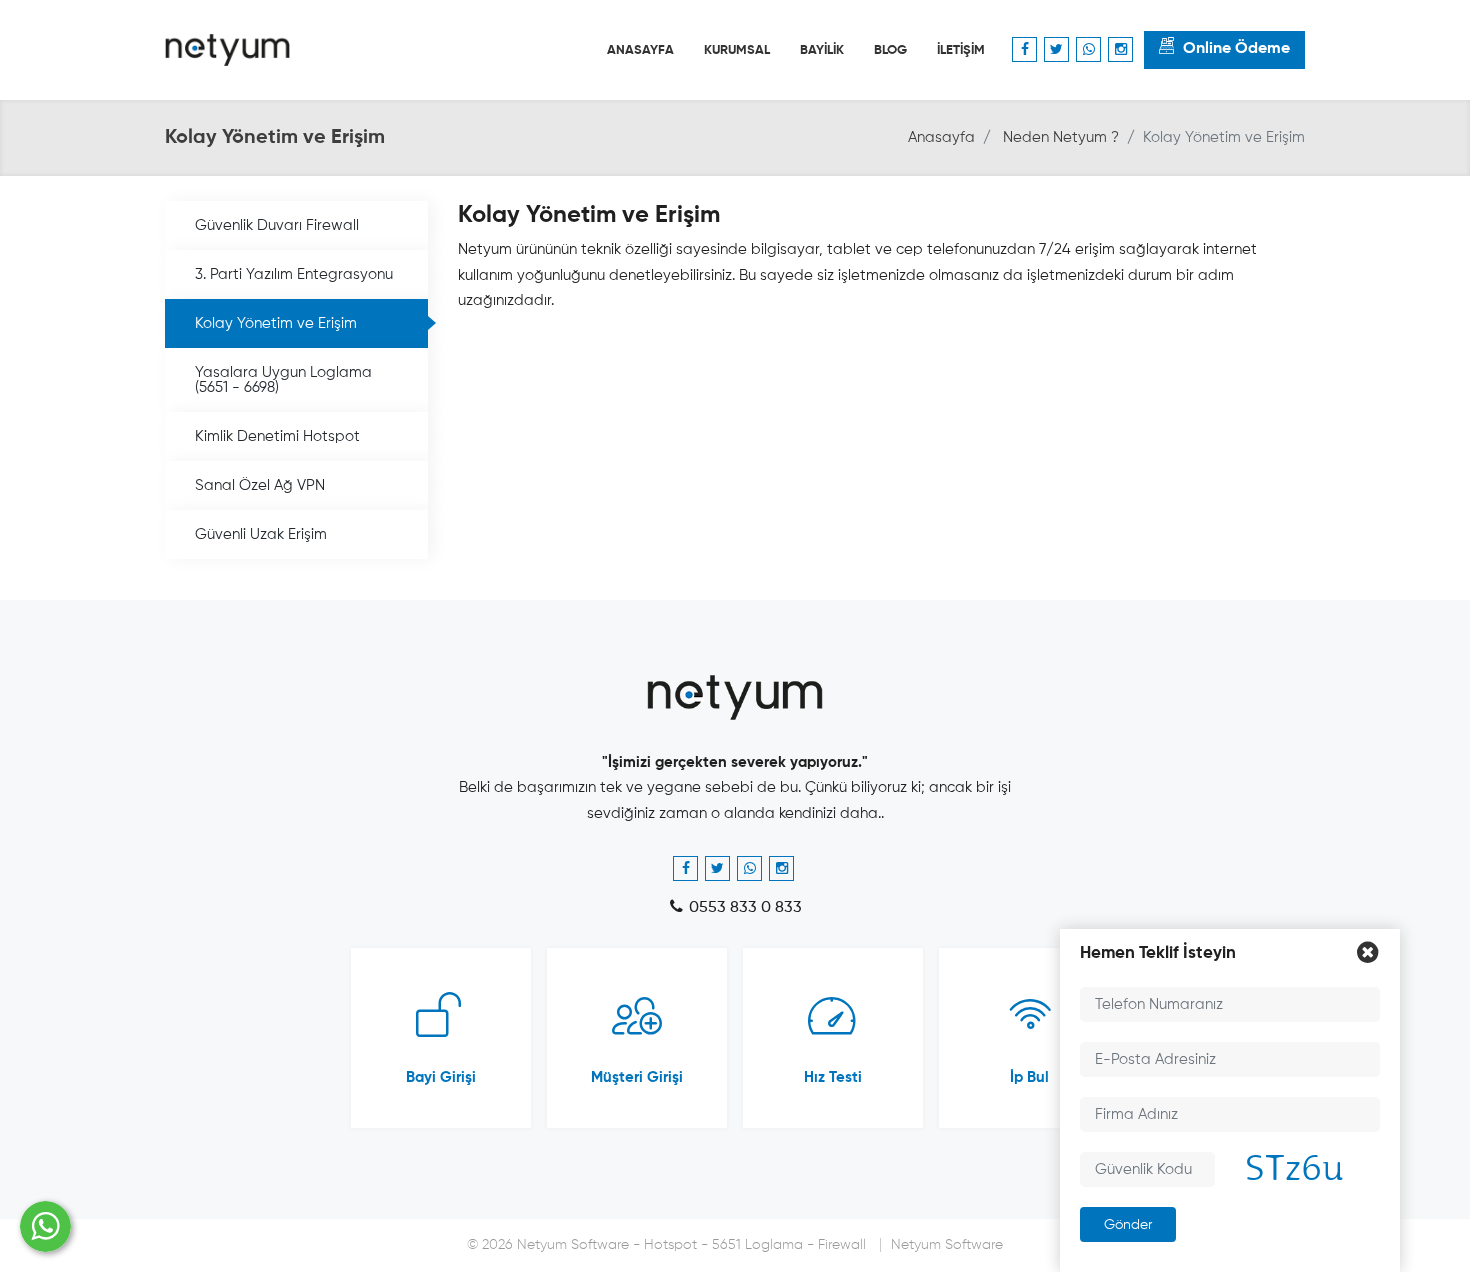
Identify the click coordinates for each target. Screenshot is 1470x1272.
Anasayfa (640, 50)
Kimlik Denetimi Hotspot (277, 436)
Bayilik (822, 50)
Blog (890, 50)
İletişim (961, 50)
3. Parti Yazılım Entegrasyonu (294, 274)
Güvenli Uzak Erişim (261, 534)
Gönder (1128, 1225)
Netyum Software (947, 1245)
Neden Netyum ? (1061, 137)
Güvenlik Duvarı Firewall (277, 225)
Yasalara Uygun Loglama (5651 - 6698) (283, 380)
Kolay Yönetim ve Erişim (276, 323)
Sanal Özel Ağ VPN (260, 485)
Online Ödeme (1236, 49)
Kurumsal (737, 50)
